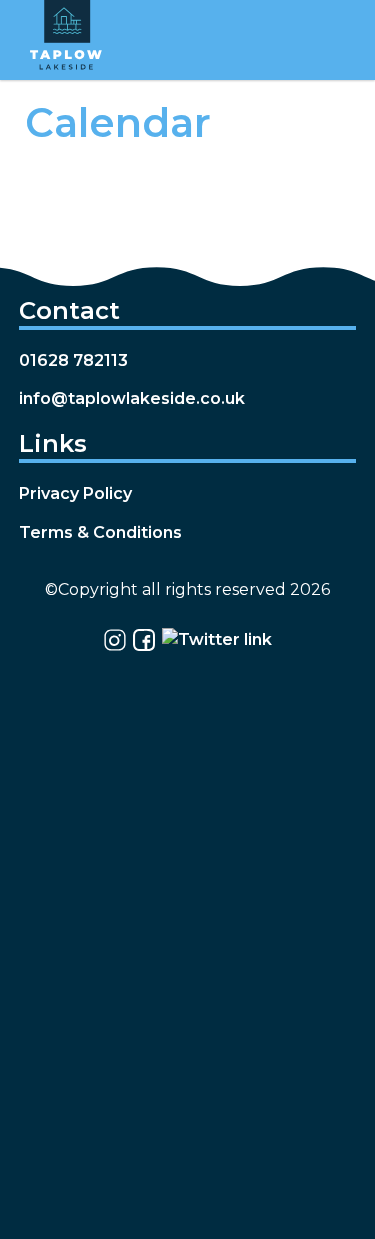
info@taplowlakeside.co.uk (132, 398)
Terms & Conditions (100, 532)
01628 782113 (73, 360)
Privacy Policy (75, 493)
